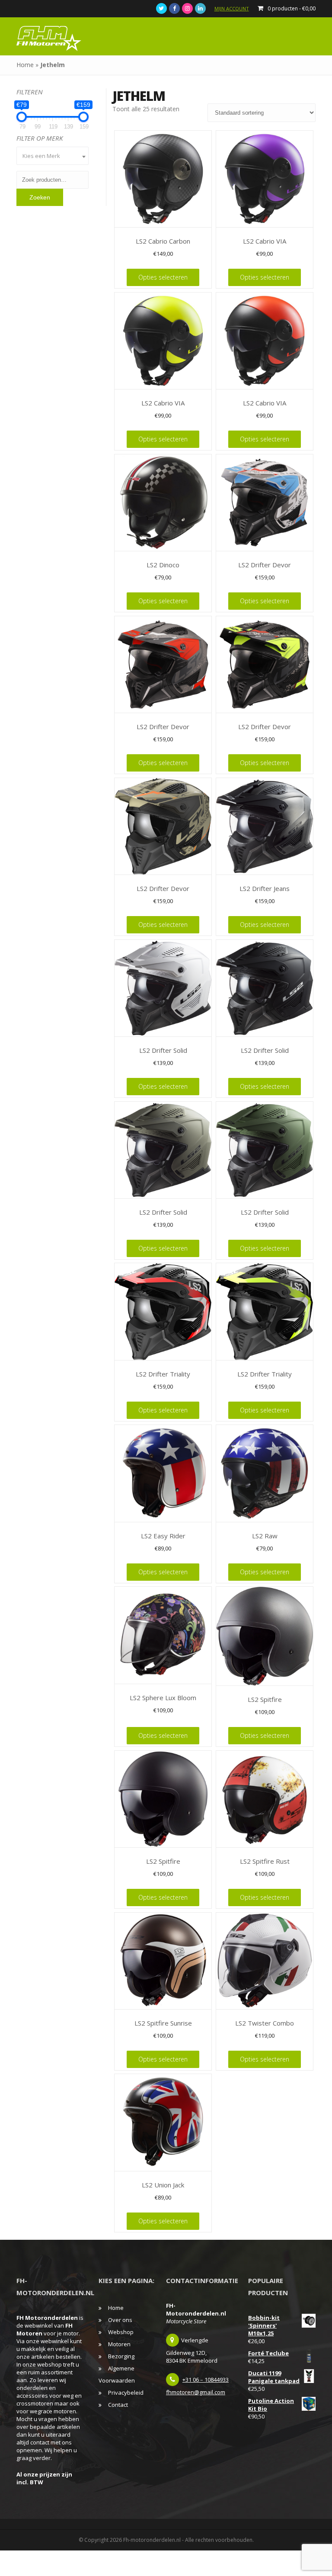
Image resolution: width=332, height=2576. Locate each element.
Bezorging (121, 2356)
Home (25, 65)
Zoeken (40, 197)
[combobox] (52, 156)
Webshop (121, 2332)
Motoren (119, 2344)
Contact (118, 2405)
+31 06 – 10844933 (206, 2380)
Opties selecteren (163, 277)
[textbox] (52, 156)
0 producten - (292, 8)
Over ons (120, 2320)
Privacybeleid (126, 2393)
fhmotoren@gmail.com (196, 2392)
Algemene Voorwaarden (117, 2374)
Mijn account (232, 8)
